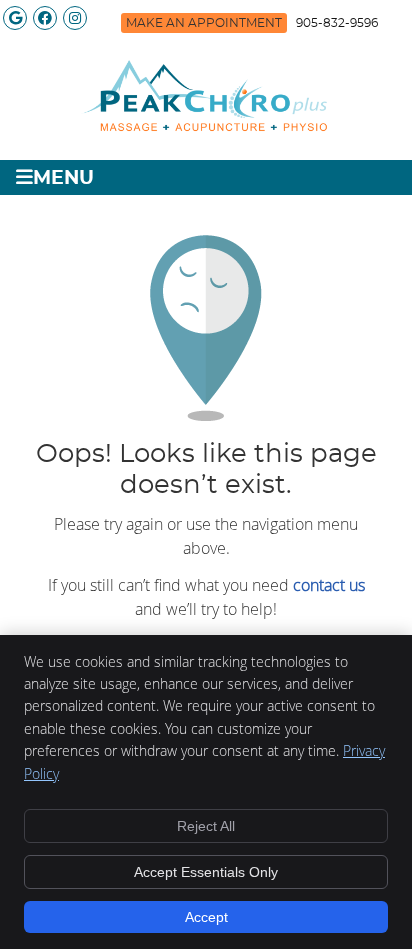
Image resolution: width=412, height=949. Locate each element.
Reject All (206, 826)
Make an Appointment (204, 23)
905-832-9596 (337, 23)
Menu (63, 178)
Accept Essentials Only (206, 872)
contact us (329, 585)
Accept (206, 917)
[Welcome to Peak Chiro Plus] (206, 128)
